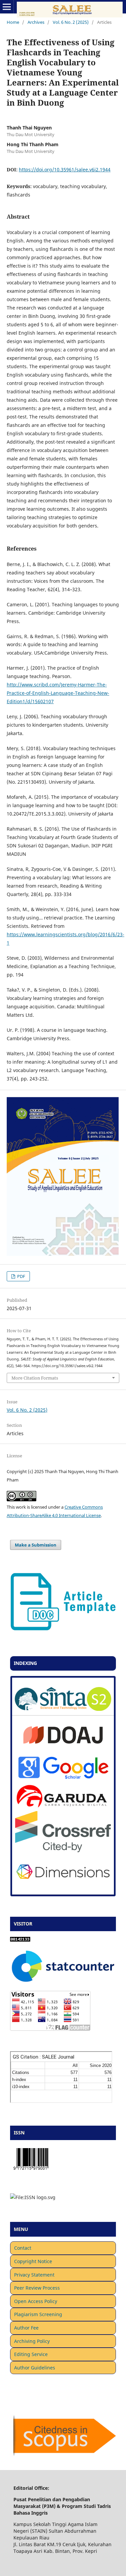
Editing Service (31, 2354)
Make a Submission (36, 1545)
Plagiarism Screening (38, 2314)
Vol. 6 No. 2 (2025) (71, 22)
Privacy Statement (34, 2275)
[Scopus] (63, 2455)
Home (13, 22)
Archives (36, 22)
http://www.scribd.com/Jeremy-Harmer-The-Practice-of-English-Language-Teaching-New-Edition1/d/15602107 (58, 693)
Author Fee (26, 2328)
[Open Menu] (7, 7)
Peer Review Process (37, 2288)
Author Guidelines (35, 2368)
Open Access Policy (36, 2301)
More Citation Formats (35, 1378)
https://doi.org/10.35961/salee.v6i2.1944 (65, 170)
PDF (21, 1276)
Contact (23, 2248)
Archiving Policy (32, 2341)
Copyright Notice (33, 2261)
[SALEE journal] (63, 1709)
